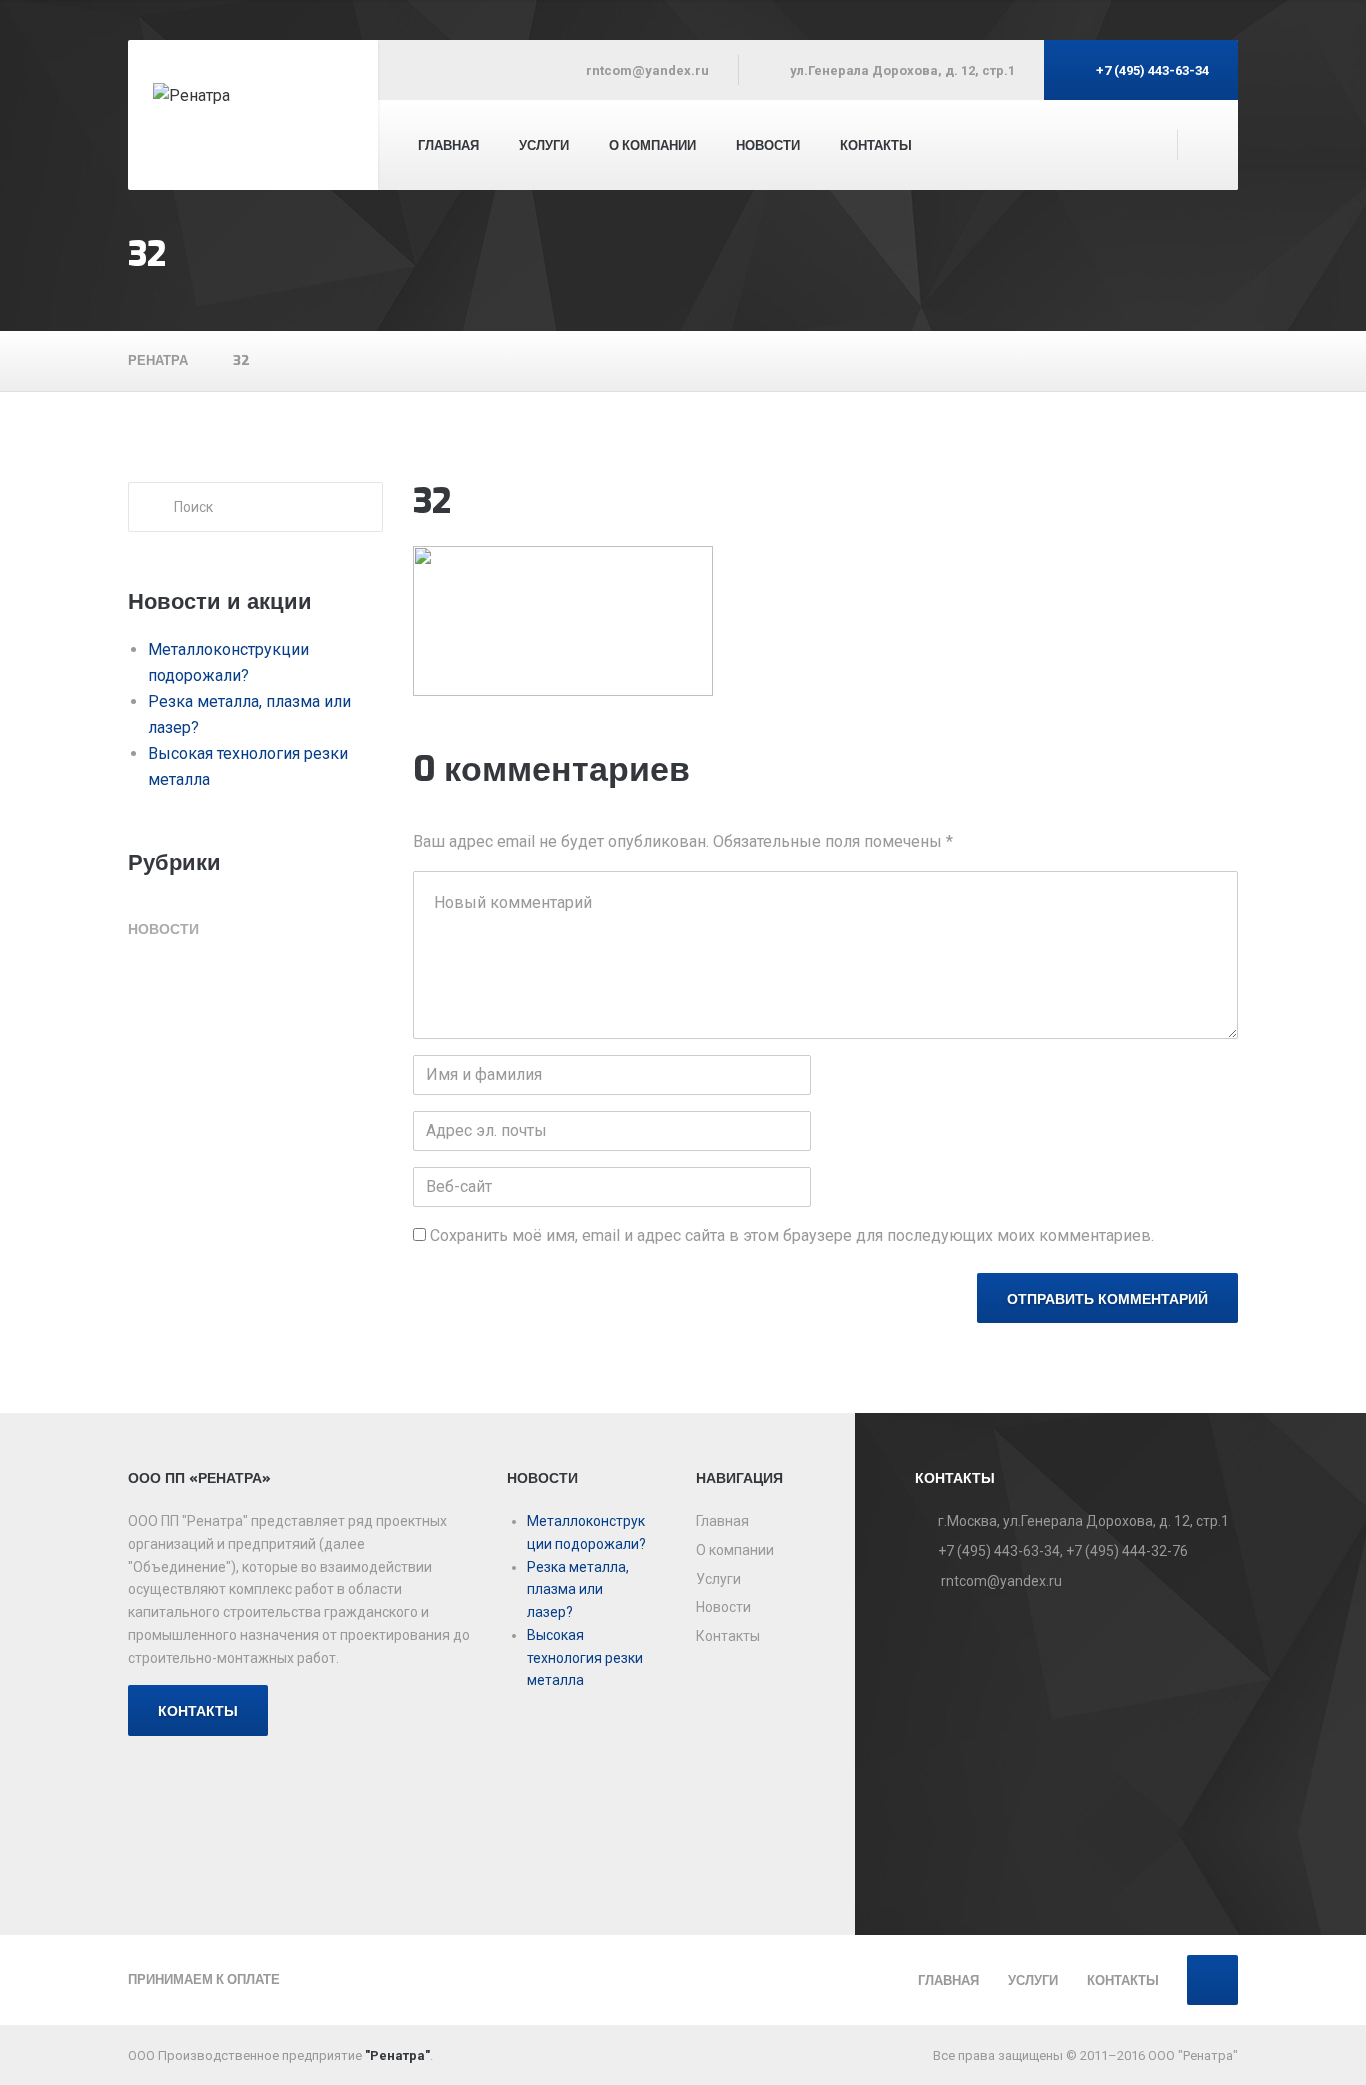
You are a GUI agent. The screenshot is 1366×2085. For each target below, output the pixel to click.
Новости (163, 929)
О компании (652, 145)
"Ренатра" (397, 2055)
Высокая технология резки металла (585, 1658)
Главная (448, 145)
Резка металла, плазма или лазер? (578, 1590)
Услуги (544, 145)
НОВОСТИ (768, 145)
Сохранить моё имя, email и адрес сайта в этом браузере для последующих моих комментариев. (792, 1235)
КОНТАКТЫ (198, 1711)
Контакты (876, 145)
